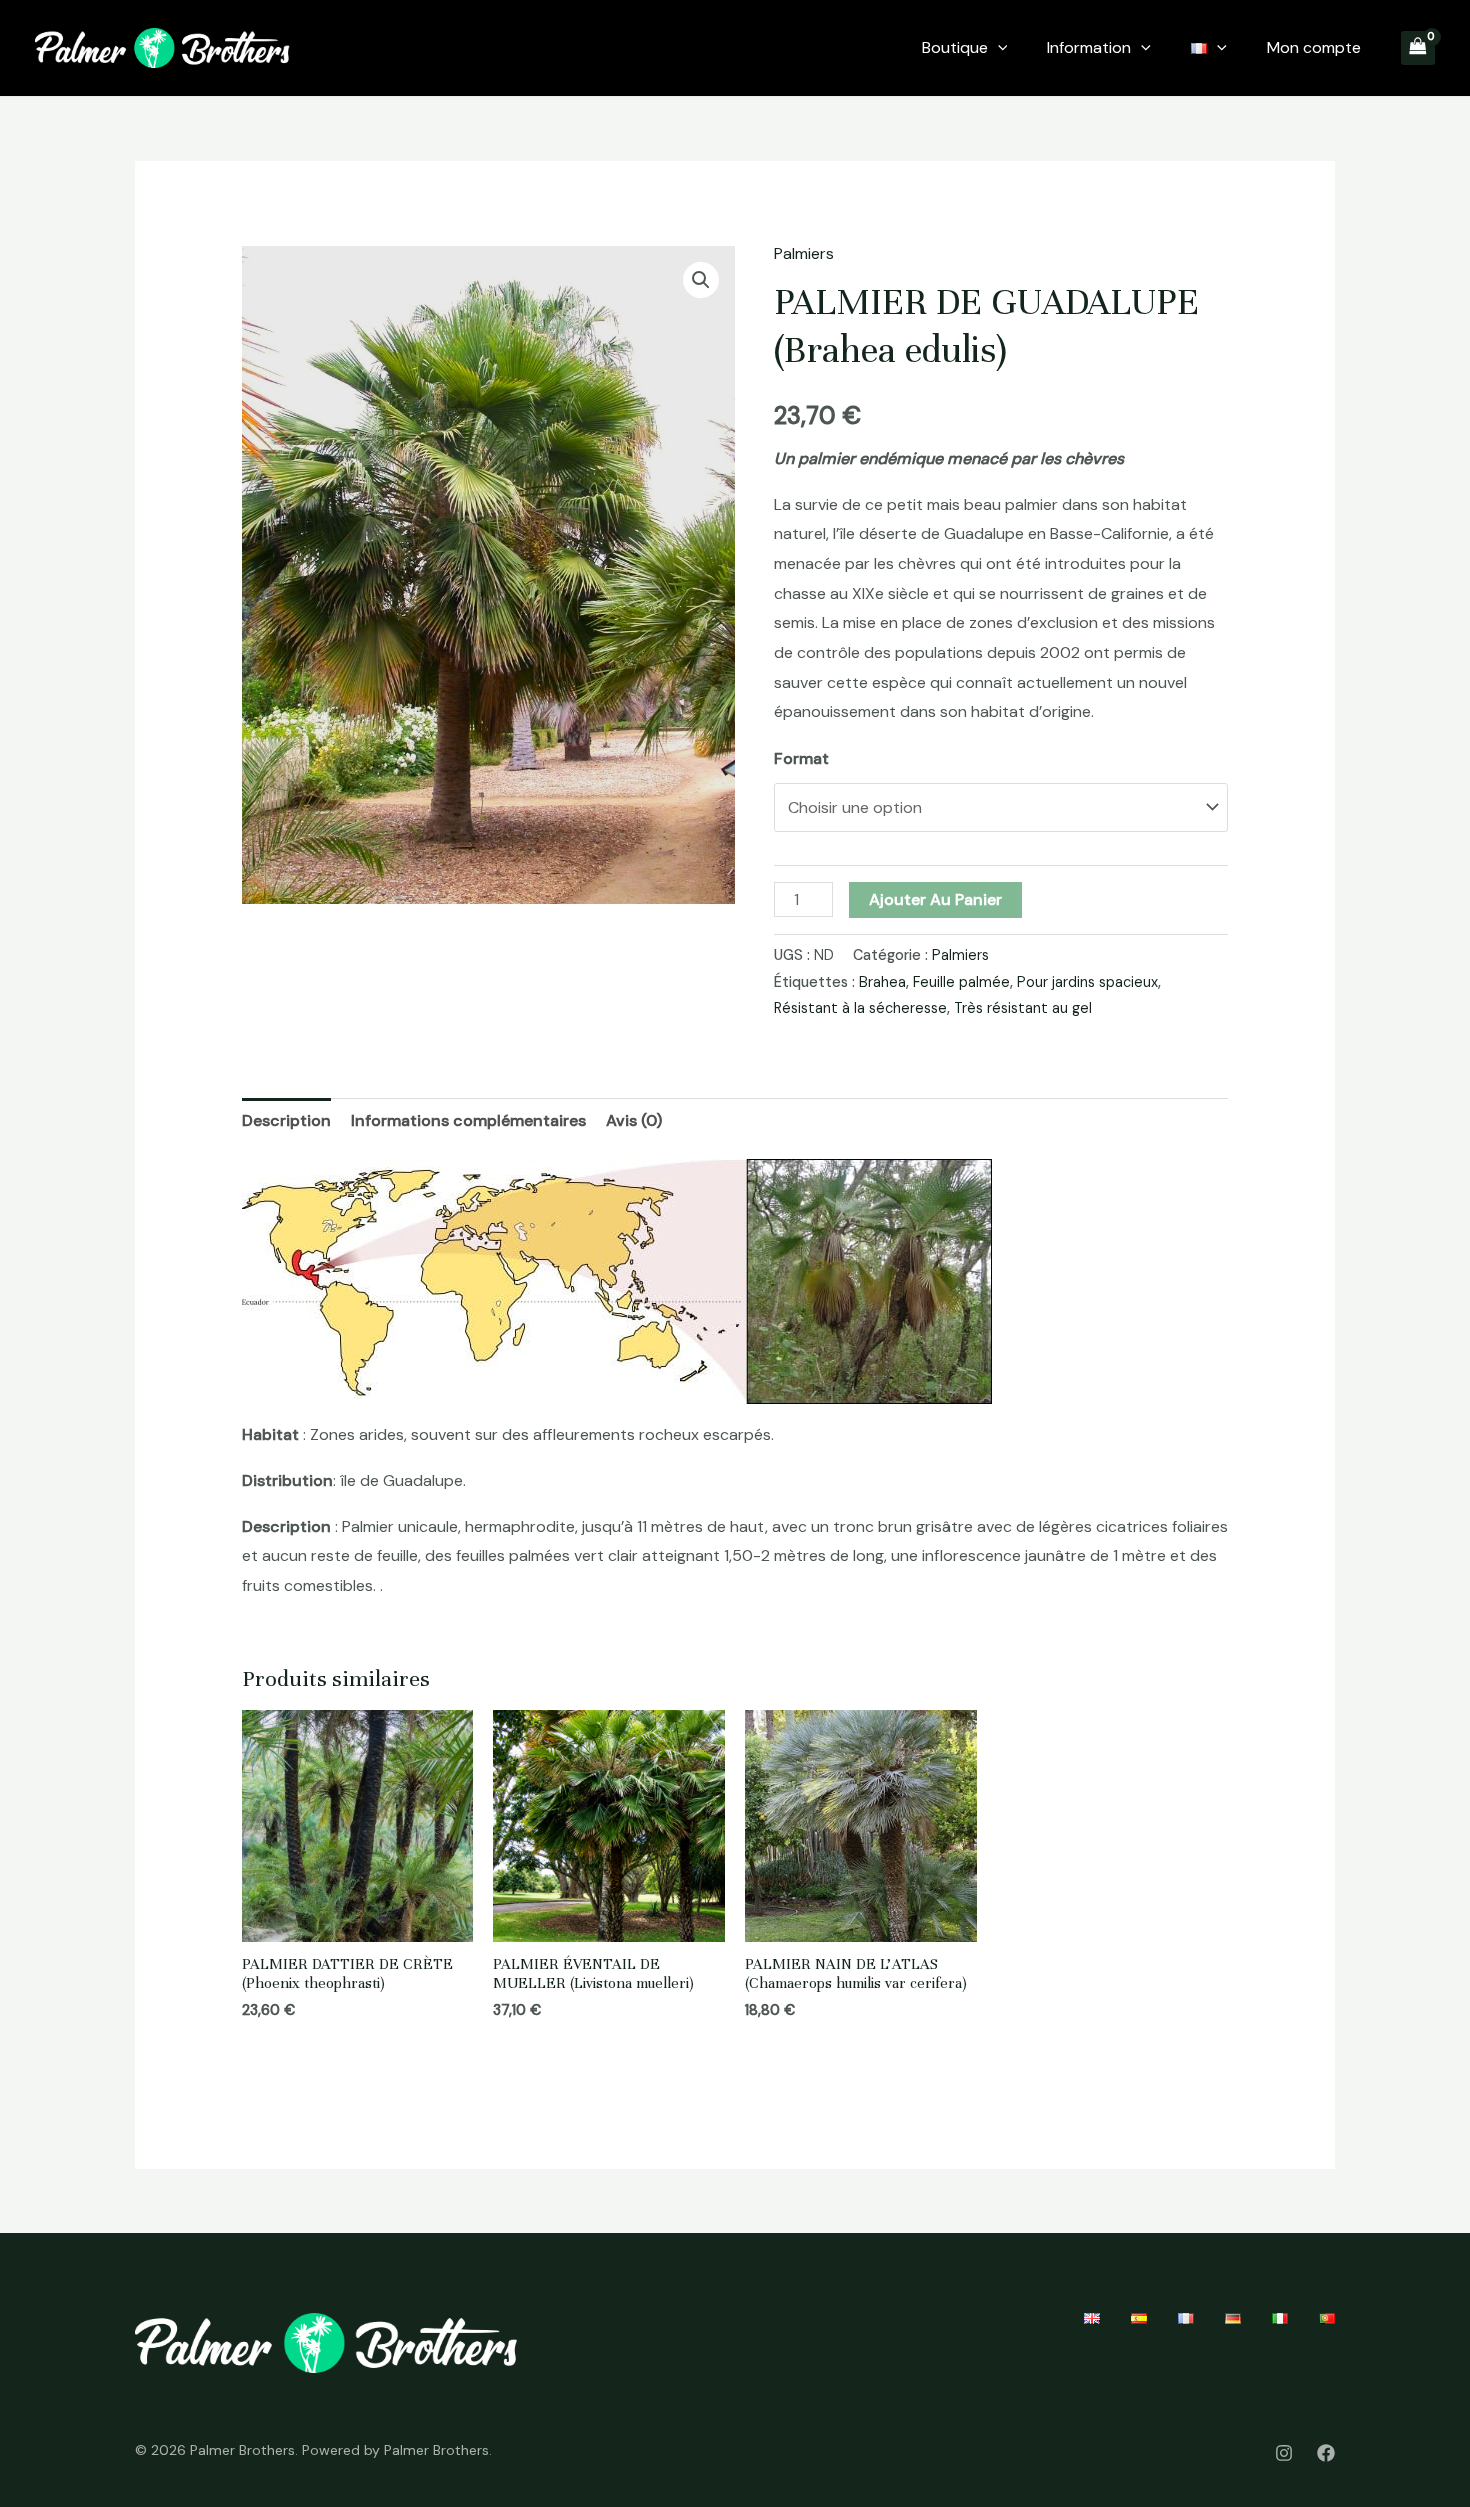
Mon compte (1314, 47)
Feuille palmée (961, 982)
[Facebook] (1326, 2453)
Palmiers (804, 253)
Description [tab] (286, 1120)
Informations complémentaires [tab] (468, 1120)
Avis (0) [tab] (634, 1120)
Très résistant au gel (1023, 1008)
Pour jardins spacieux (1087, 982)
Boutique (955, 47)
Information (1089, 47)
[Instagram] (1284, 2453)
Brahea (882, 982)
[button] (701, 280)
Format (801, 758)
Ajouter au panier (935, 899)
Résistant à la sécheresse (860, 1008)
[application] (998, 48)
